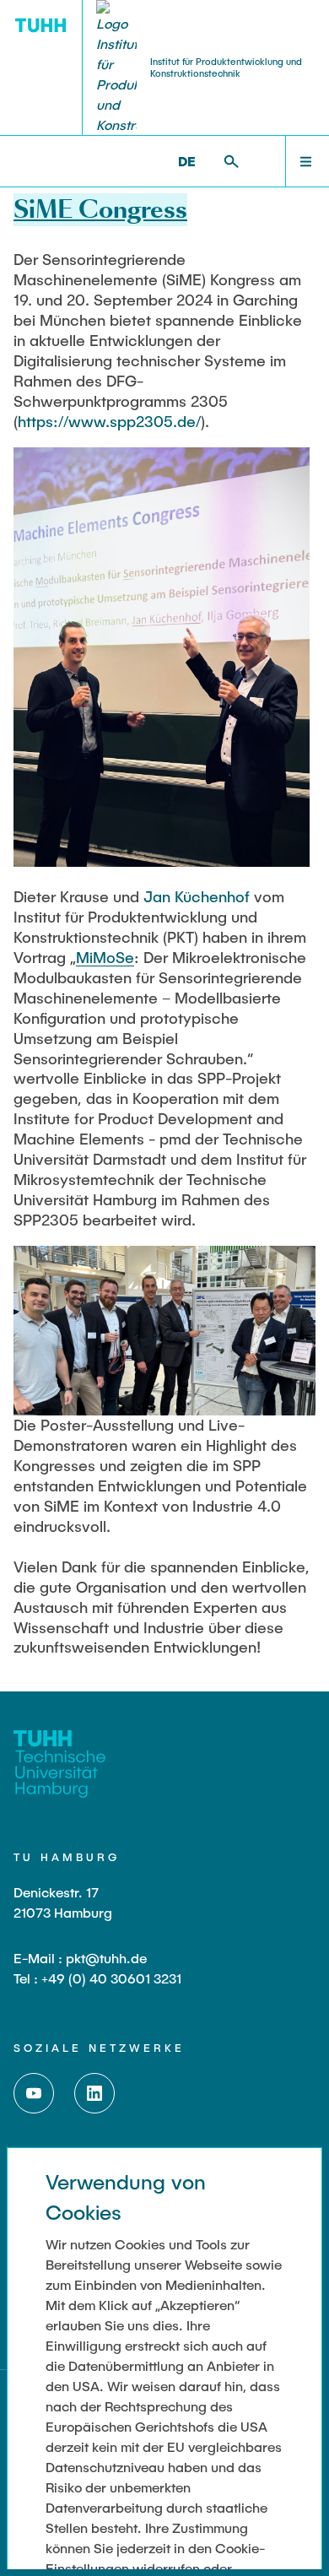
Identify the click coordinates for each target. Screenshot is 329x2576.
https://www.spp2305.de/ (109, 421)
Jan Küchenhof (197, 896)
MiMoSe (105, 957)
